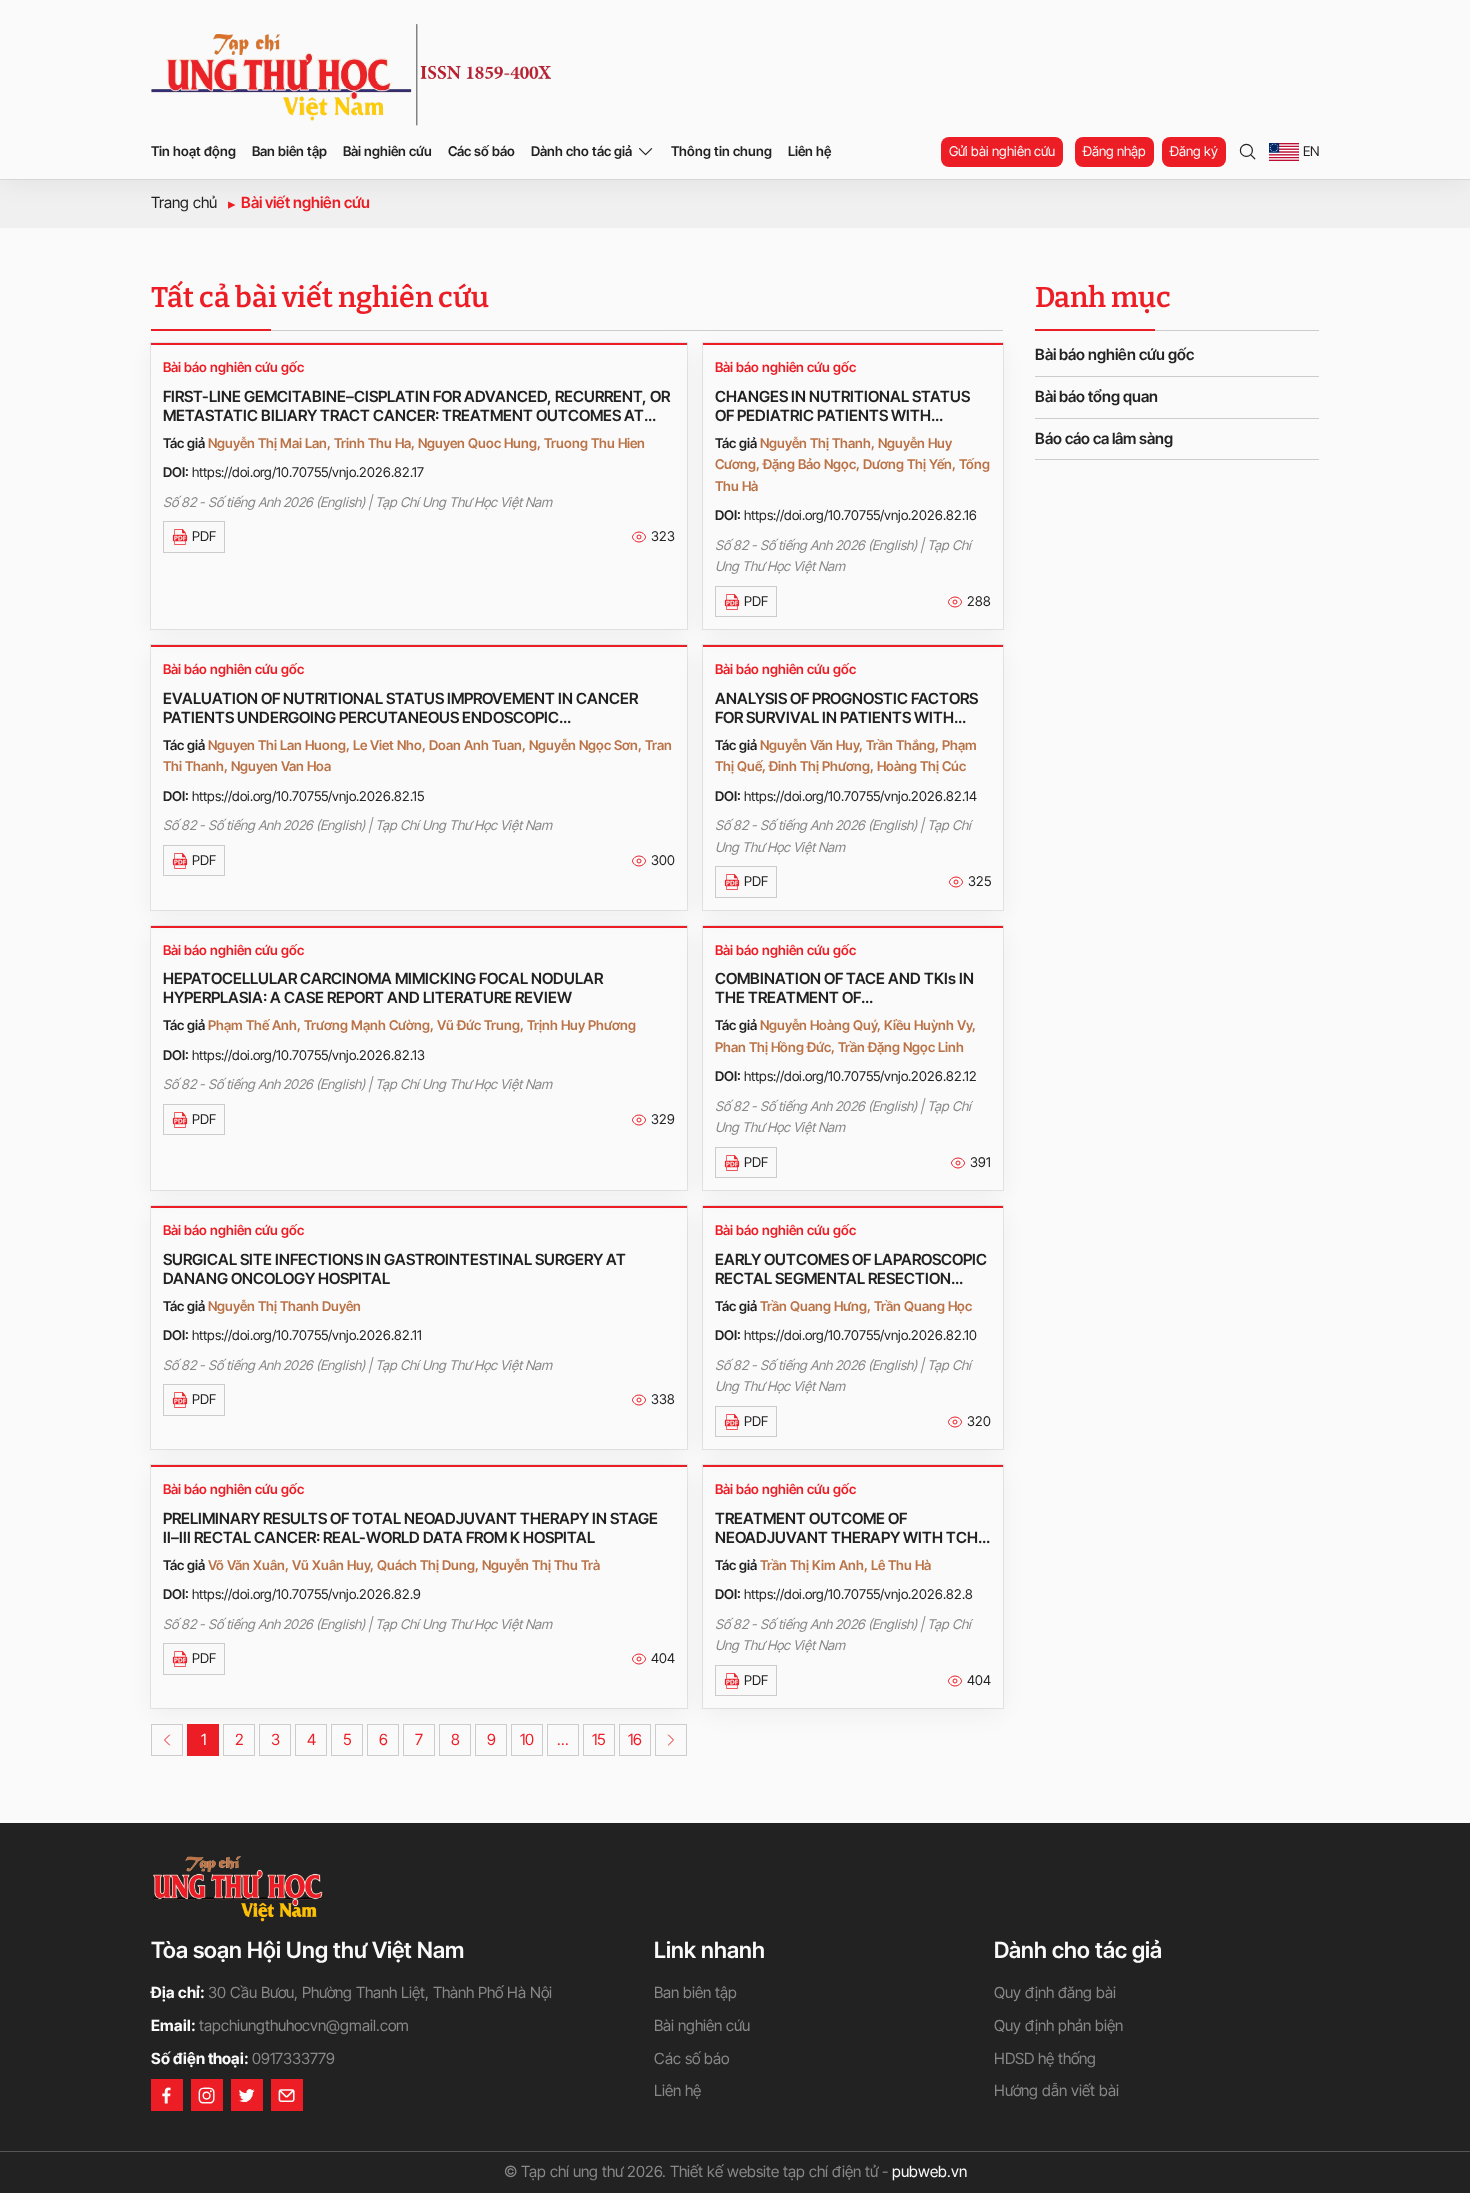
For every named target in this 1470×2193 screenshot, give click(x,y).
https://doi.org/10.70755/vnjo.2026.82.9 (306, 1594)
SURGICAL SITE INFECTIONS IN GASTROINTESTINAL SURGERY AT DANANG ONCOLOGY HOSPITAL (394, 1269)
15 (599, 1739)
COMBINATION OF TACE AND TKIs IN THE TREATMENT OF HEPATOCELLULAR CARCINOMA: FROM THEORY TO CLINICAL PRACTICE (852, 988)
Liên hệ (809, 151)
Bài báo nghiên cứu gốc (233, 367)
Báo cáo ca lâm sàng (1104, 438)
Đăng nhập (1114, 151)
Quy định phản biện (1058, 2025)
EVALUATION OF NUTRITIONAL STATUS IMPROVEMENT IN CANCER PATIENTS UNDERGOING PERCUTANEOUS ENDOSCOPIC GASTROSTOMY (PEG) (400, 708)
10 (527, 1739)
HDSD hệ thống (1045, 2058)
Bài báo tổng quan (1096, 396)
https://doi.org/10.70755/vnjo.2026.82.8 (858, 1594)
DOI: (176, 472)
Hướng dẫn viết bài (1056, 2090)
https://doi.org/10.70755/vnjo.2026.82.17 (308, 472)
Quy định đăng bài (1055, 1992)
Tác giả (184, 443)
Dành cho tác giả (581, 151)
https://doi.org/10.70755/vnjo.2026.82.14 (860, 796)
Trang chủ (184, 202)
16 (635, 1739)
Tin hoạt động (193, 151)
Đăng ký (1194, 151)
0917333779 (293, 2058)
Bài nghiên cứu (387, 151)
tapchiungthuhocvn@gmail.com (304, 2025)
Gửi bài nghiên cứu (1002, 151)
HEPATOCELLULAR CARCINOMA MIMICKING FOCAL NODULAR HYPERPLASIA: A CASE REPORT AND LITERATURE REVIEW (383, 988)
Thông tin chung (721, 151)
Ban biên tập (289, 151)
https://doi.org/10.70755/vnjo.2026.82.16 (860, 515)
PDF (204, 536)
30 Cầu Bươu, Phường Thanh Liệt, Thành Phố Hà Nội (380, 1992)
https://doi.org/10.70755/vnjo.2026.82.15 (308, 796)
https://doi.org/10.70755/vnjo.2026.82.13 (308, 1055)
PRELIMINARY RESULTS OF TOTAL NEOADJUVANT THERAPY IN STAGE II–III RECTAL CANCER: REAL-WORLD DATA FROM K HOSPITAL (410, 1528)
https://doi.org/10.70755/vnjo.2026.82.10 (860, 1335)
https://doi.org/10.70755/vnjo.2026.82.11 (307, 1335)
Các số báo (481, 151)
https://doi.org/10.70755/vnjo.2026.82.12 (860, 1076)
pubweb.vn (929, 2171)
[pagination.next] (671, 1740)
